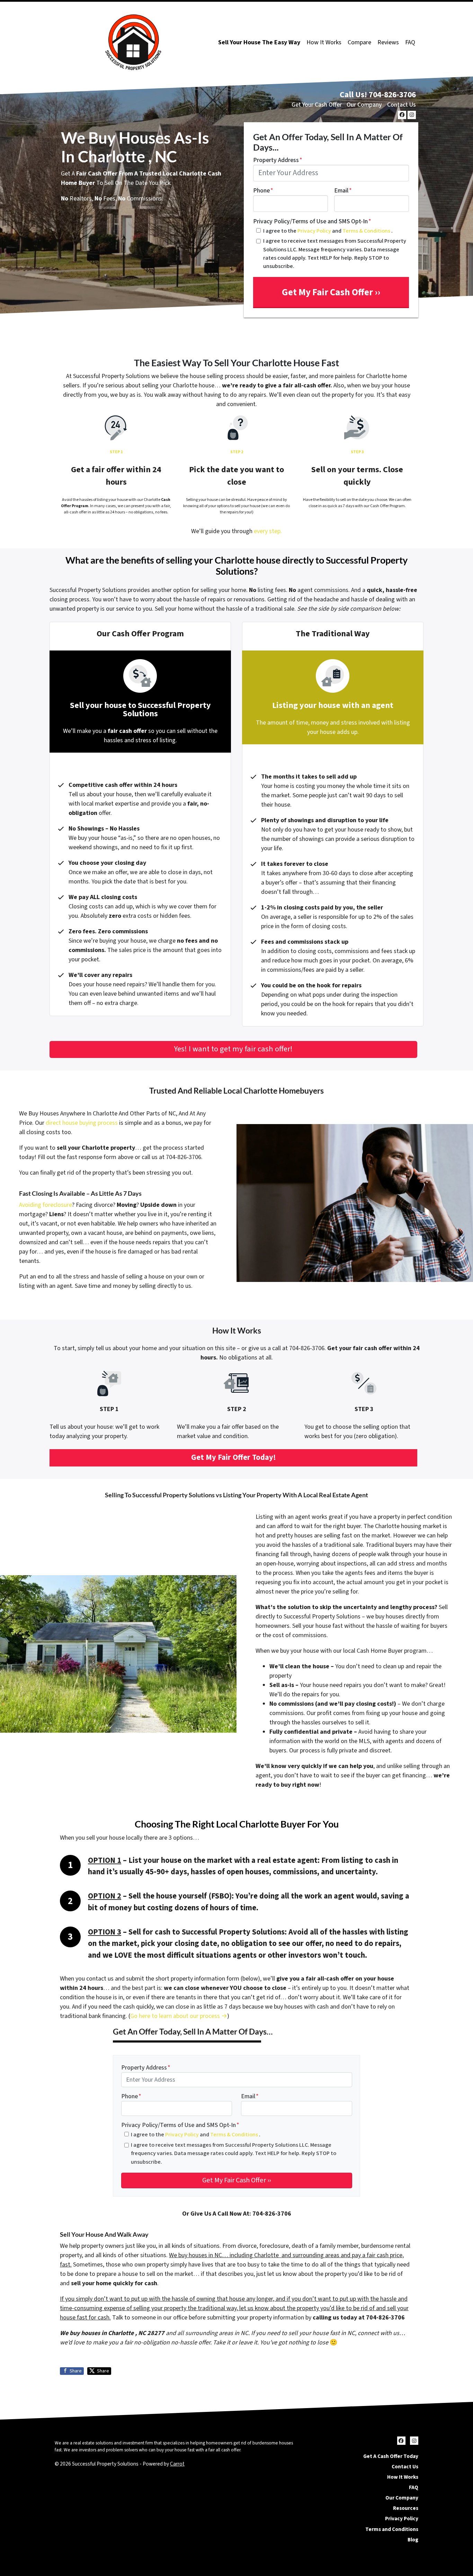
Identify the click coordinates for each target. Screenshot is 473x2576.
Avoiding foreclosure (46, 1205)
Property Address (278, 160)
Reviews (388, 42)
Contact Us (401, 105)
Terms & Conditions (367, 231)
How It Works (324, 42)
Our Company (364, 105)
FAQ (410, 42)
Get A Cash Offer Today (391, 2456)
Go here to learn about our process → (179, 2016)
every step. (268, 531)
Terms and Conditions (392, 2529)
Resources (406, 2508)
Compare (359, 42)
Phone (263, 191)
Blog (413, 2540)
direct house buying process (82, 1123)
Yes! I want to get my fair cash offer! (233, 1049)
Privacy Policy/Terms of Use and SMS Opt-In (312, 221)
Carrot (177, 2464)
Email (343, 191)
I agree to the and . (328, 231)
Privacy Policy (314, 231)
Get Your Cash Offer (317, 105)
